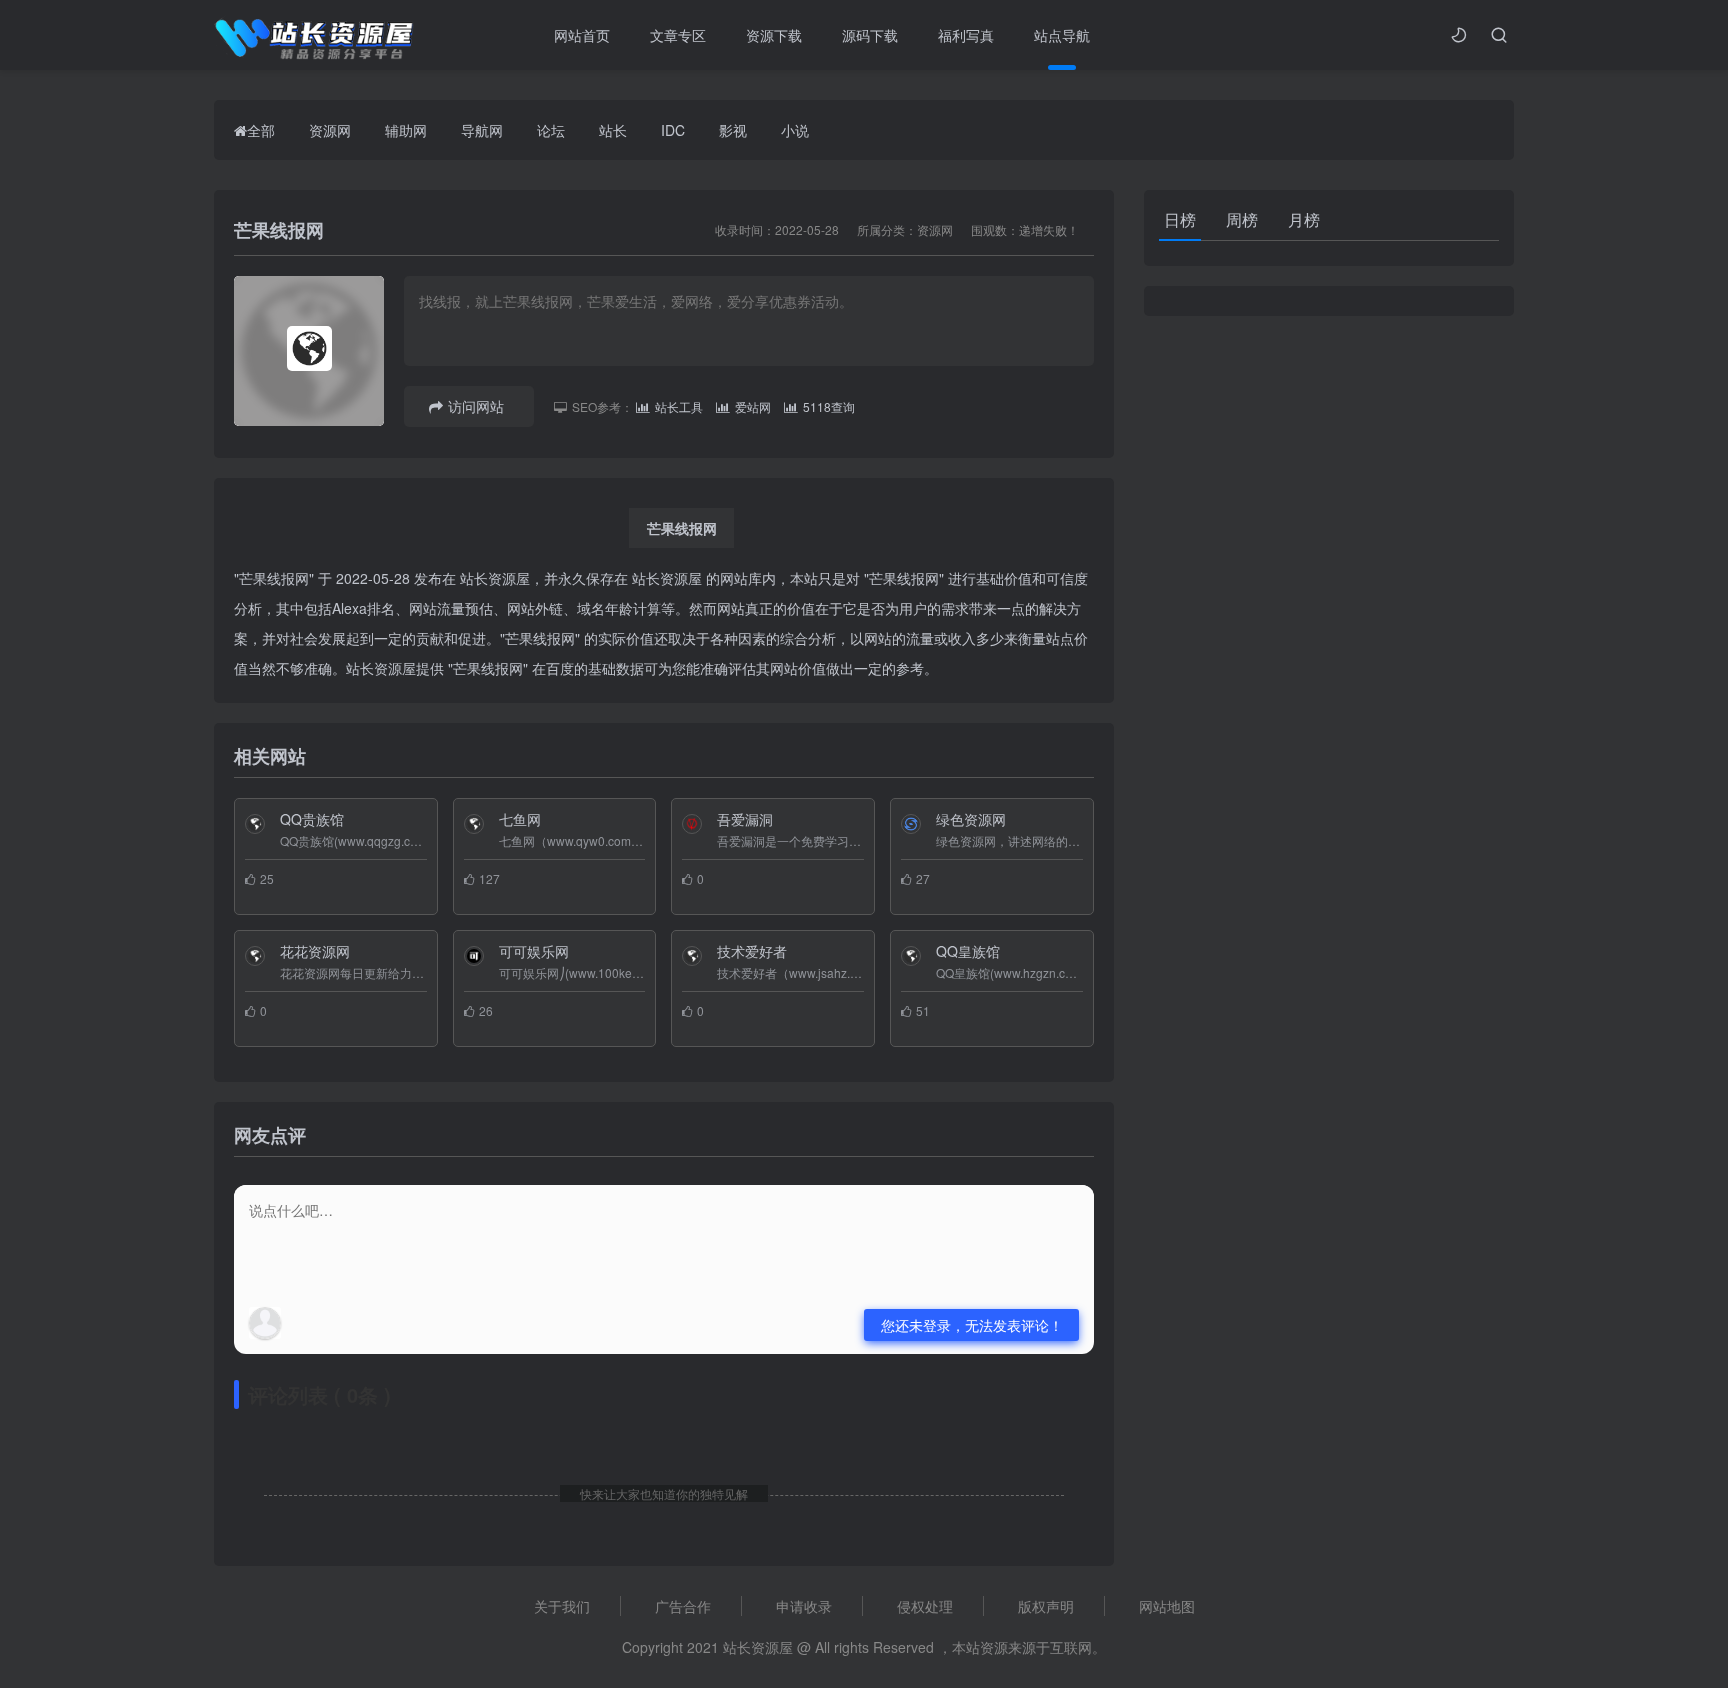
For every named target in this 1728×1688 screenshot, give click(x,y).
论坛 (551, 130)
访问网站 (476, 406)
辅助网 (406, 130)
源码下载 (870, 35)
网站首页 (582, 35)
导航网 (482, 130)
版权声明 (1046, 1606)
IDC (673, 130)
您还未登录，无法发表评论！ (972, 1325)
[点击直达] (242, 895)
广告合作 (683, 1606)
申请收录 (804, 1606)
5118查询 (829, 406)
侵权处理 (925, 1606)
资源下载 (774, 35)
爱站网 (753, 406)
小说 (795, 130)
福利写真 (966, 35)
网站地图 (1167, 1606)
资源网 (330, 130)
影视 (733, 130)
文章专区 (678, 35)
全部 (261, 130)
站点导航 (1062, 35)
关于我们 (562, 1606)
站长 (613, 130)
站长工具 (679, 406)
